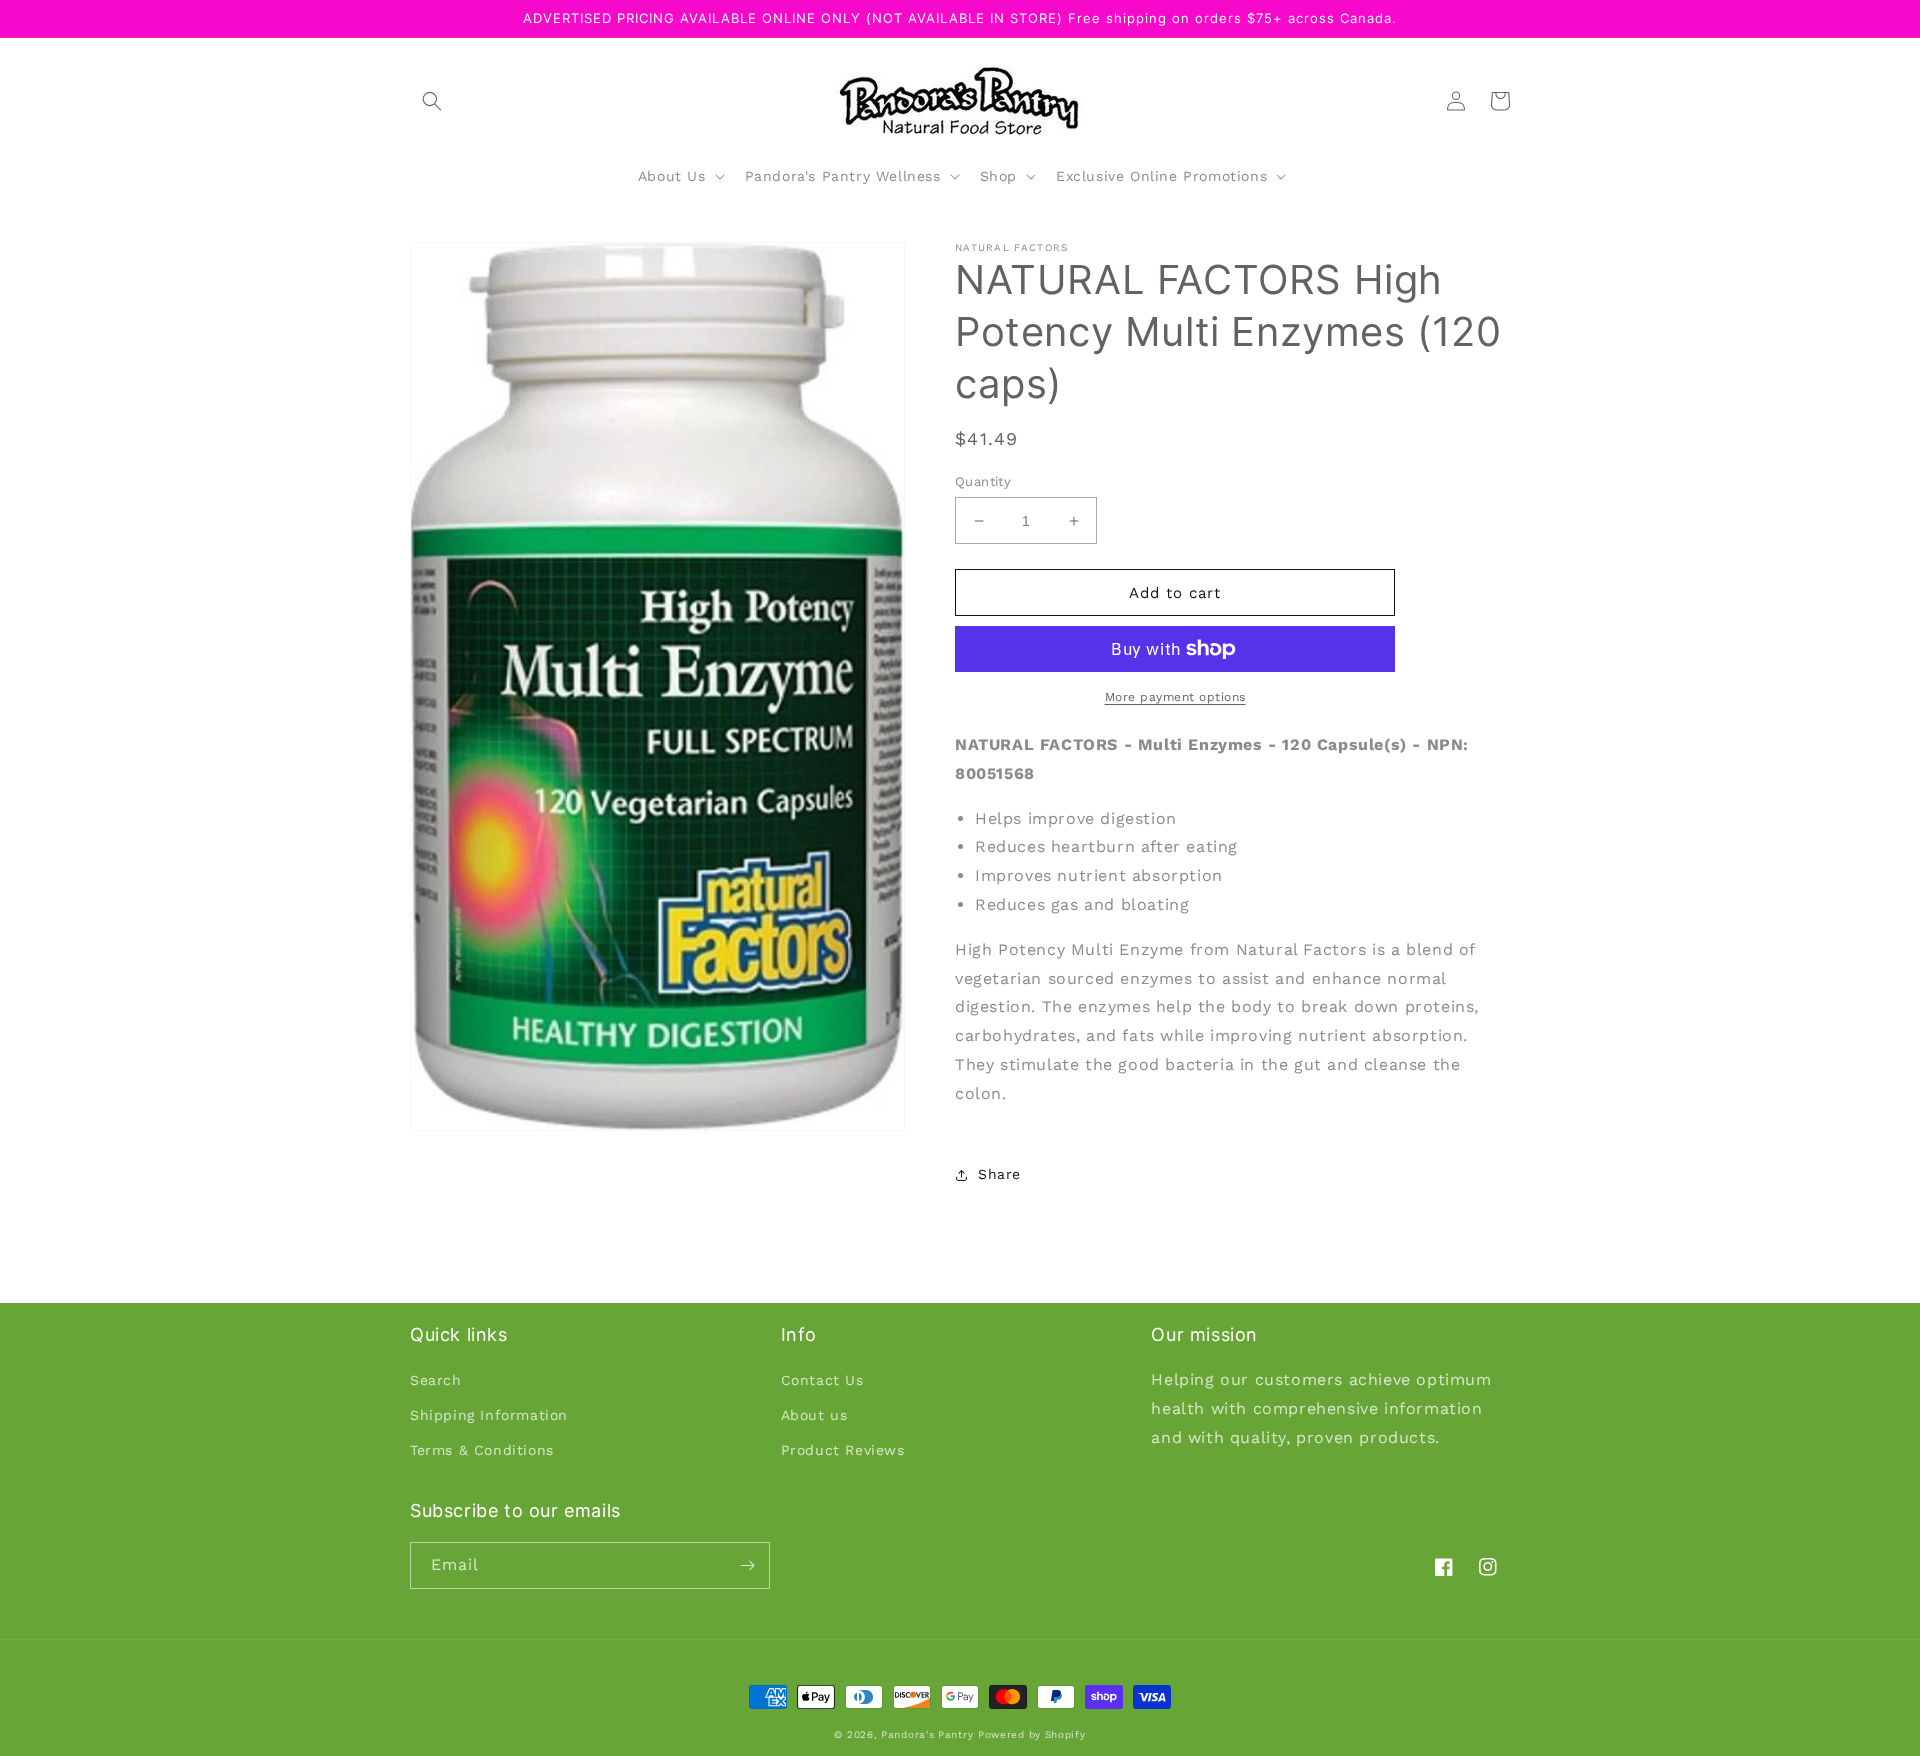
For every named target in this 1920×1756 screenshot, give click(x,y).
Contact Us (822, 1380)
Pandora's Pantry (927, 1734)
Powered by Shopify (1032, 1734)
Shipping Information (489, 1415)
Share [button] (999, 1174)
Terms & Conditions (482, 1450)
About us (814, 1415)
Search (436, 1380)
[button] (432, 101)
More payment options (1175, 697)
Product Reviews (843, 1450)
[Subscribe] (747, 1565)
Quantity (983, 481)
